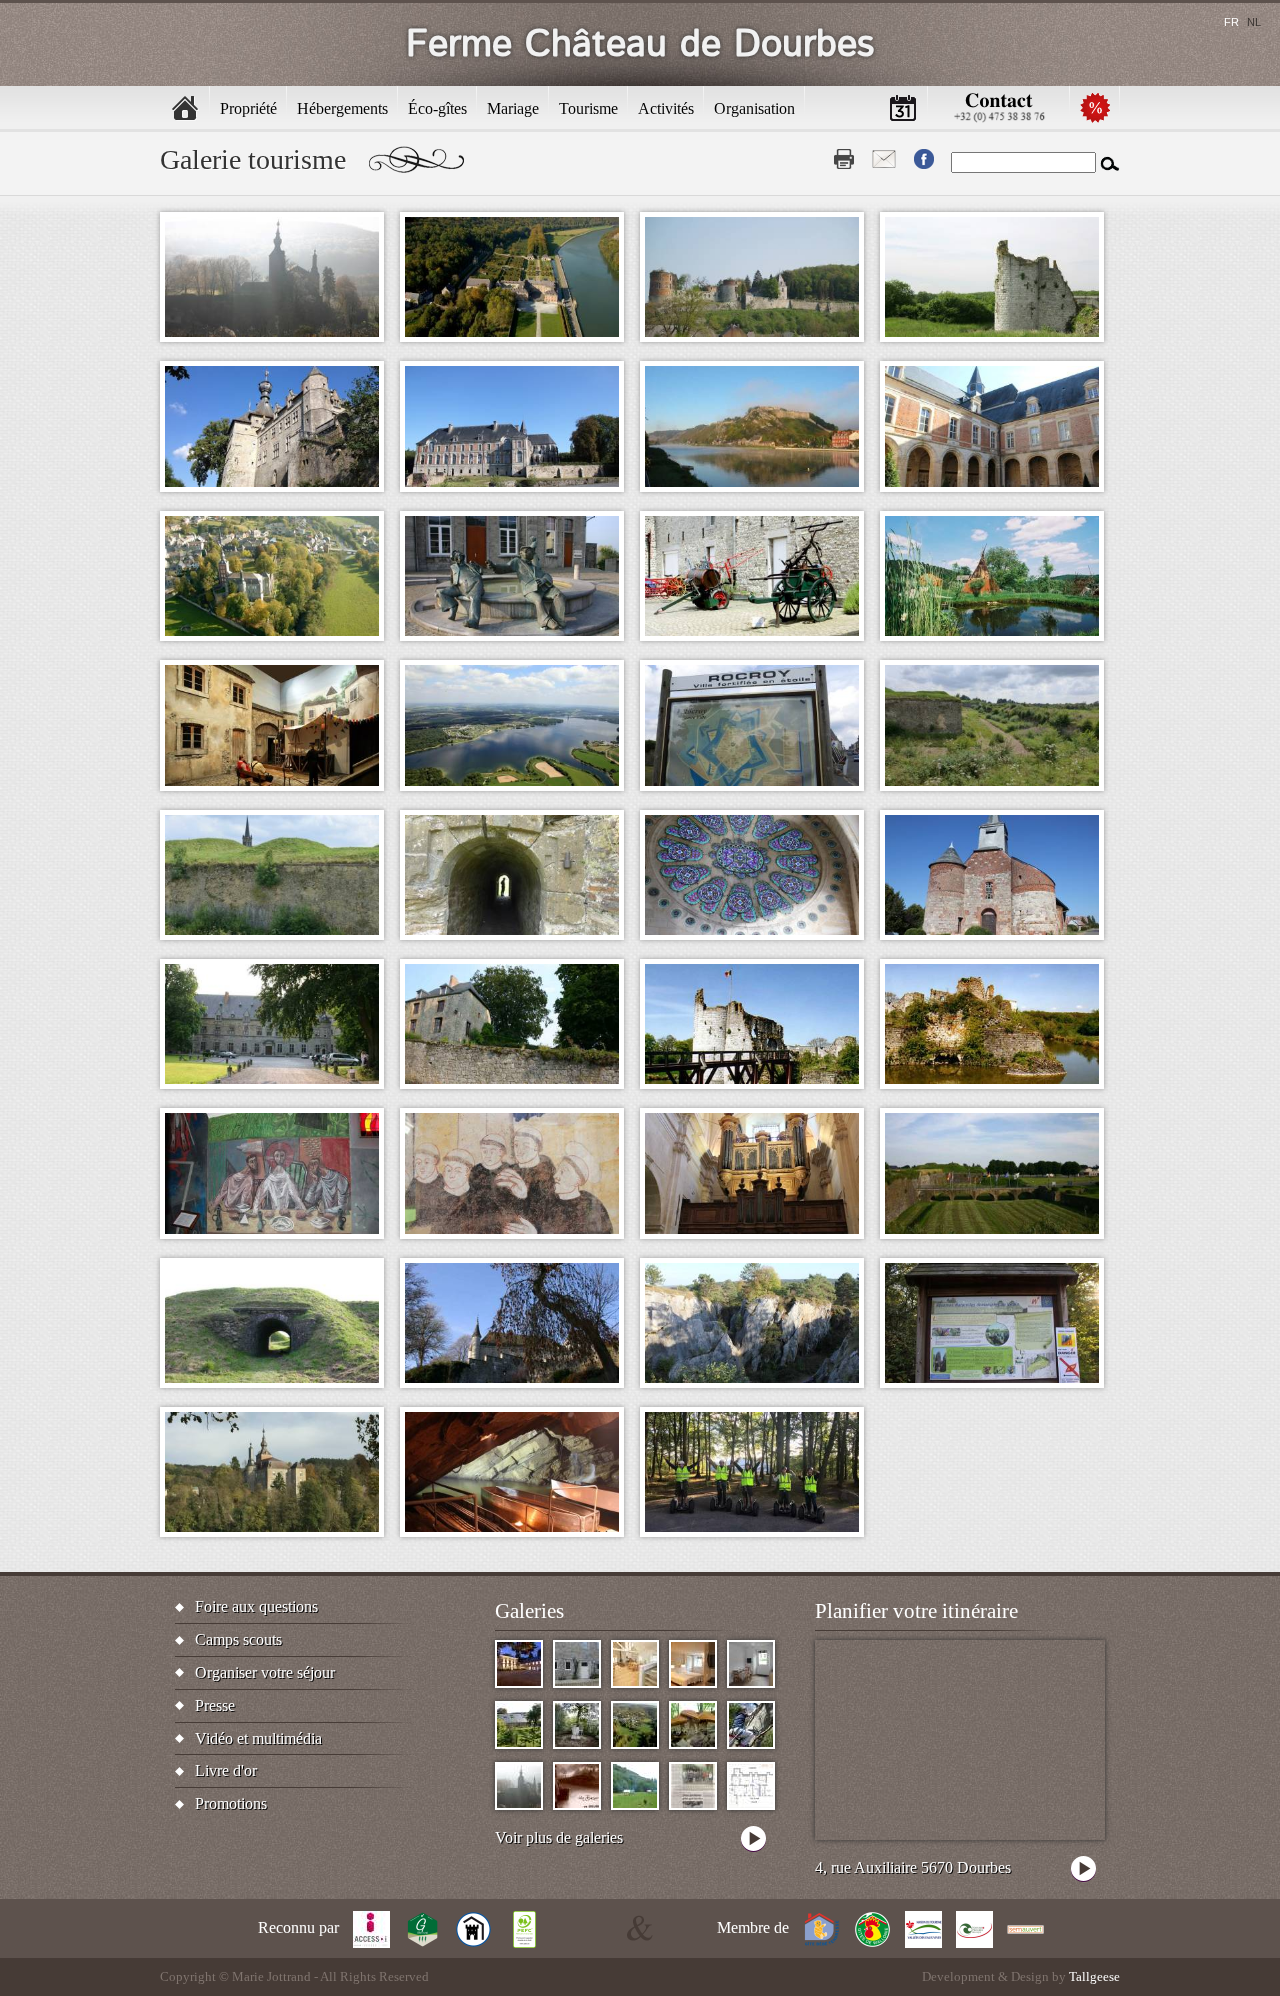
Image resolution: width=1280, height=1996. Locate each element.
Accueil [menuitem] (185, 107)
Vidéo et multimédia (258, 1738)
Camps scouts (238, 1639)
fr (1231, 22)
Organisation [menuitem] (754, 108)
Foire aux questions (256, 1606)
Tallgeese (1094, 1977)
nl (1254, 22)
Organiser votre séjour (265, 1672)
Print (844, 159)
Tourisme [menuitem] (588, 108)
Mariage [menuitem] (513, 108)
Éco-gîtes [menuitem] (437, 108)
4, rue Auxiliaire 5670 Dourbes (913, 1867)
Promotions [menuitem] (1095, 107)
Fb (924, 159)
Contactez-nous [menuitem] (999, 107)
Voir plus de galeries (559, 1837)
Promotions (231, 1803)
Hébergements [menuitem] (342, 108)
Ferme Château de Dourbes (640, 44)
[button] (272, 277)
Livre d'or (226, 1770)
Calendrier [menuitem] (903, 107)
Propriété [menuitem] (248, 108)
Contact (884, 159)
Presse (215, 1705)
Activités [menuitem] (666, 108)
